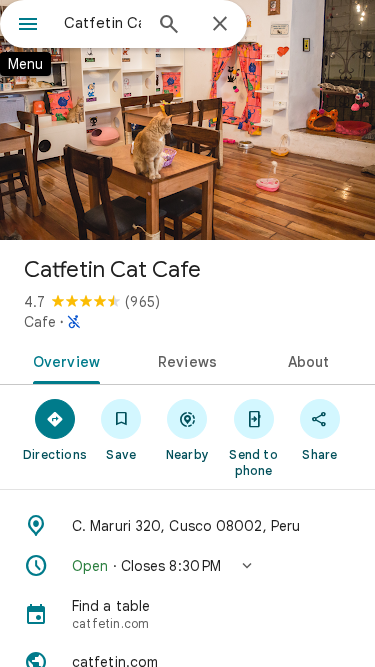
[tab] (63, 360)
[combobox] (102, 23)
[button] (187, 566)
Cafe (40, 322)
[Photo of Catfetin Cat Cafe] (187, 120)
